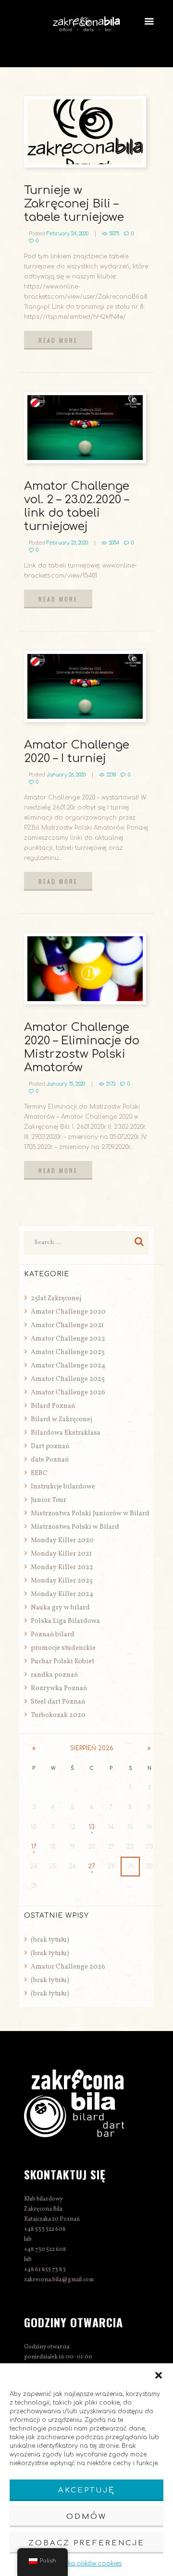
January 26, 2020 (66, 775)
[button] (159, 2375)
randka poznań (54, 1675)
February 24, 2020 (68, 234)
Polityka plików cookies (86, 2564)
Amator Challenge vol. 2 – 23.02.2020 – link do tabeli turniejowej (77, 506)
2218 (111, 775)
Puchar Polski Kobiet (62, 1662)
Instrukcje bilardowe (63, 1487)
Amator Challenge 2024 (68, 1366)
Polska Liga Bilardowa (65, 1621)
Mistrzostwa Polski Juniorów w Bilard (90, 1514)
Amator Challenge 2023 (68, 1352)
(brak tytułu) (50, 1940)
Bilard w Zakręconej (62, 1420)
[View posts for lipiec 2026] (34, 1748)
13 (92, 1827)
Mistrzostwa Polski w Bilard (75, 1527)
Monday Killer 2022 (62, 1567)
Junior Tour (49, 1500)
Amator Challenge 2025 (68, 1379)
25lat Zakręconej (56, 1299)
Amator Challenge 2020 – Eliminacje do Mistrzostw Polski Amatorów (82, 1047)
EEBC (39, 1473)
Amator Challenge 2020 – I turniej (77, 752)
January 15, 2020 (66, 1084)
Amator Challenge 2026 (68, 1393)
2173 (111, 1084)
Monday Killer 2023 (62, 1581)
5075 (114, 234)
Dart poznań (50, 1446)
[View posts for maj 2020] (149, 1748)
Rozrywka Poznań (59, 1688)
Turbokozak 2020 (58, 1715)
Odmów (86, 2517)
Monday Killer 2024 (62, 1594)
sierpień (92, 1748)
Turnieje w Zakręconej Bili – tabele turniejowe (74, 204)
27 (92, 1866)
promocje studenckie (63, 1648)
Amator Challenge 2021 (67, 1325)
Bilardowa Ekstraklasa (66, 1433)
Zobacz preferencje (86, 2543)
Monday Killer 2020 (62, 1541)
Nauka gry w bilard (60, 1608)
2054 (114, 543)
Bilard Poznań (53, 1406)
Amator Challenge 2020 (68, 1312)
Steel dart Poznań (58, 1702)
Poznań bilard (53, 1635)
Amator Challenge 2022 (68, 1339)
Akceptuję (86, 2490)
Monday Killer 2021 (61, 1554)
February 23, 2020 (67, 543)
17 (34, 1847)
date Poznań (50, 1460)
